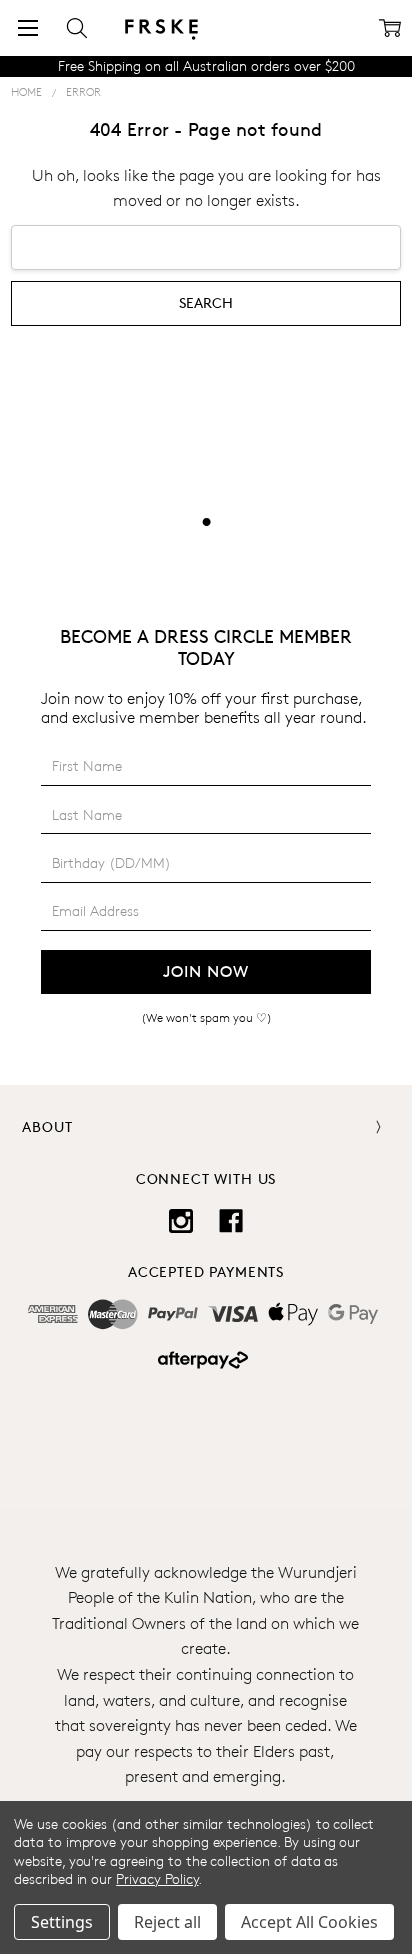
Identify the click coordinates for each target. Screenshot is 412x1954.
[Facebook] (231, 1221)
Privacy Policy (157, 1878)
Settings (62, 1922)
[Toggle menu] (27, 27)
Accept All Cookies (309, 1922)
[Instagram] (181, 1221)
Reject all (167, 1922)
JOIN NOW (206, 971)
